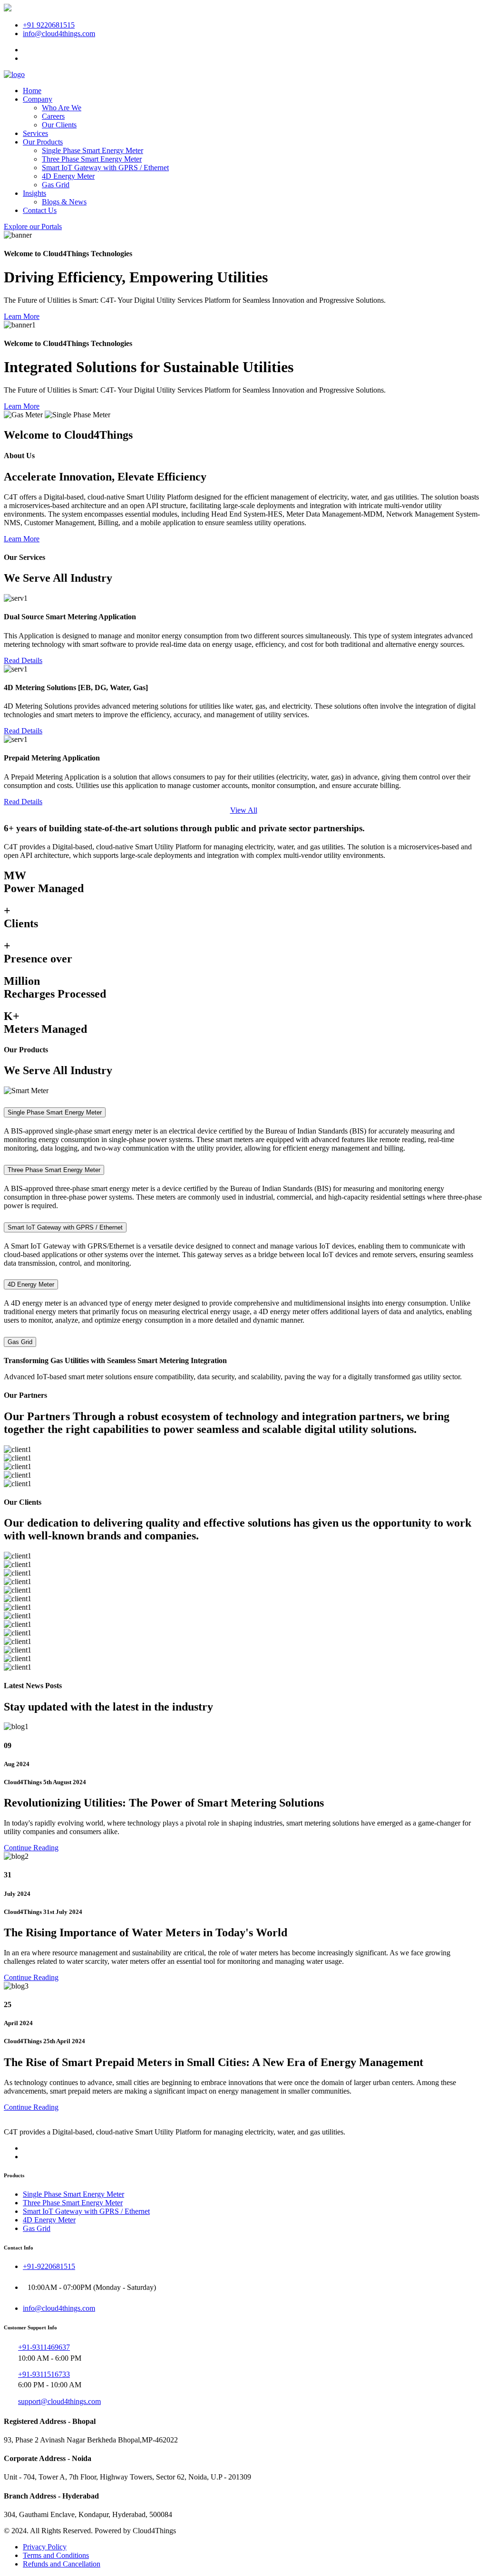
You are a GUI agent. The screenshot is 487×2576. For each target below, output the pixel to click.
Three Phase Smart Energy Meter (92, 159)
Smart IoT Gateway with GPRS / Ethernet (105, 168)
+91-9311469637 (44, 2347)
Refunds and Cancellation (62, 2564)
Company (38, 99)
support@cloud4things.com (59, 2401)
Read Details (23, 660)
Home (32, 91)
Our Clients (59, 125)
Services (35, 133)
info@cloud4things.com (59, 34)
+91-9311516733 (44, 2374)
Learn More (22, 316)
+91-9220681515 (49, 2266)
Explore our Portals (33, 226)
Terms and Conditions (56, 2555)
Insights (34, 193)
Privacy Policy (45, 2547)
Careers (53, 116)
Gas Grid (56, 185)
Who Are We (62, 108)
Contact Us (40, 210)
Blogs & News (64, 202)
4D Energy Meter (68, 176)
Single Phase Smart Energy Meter (93, 150)
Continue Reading (31, 1848)
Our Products (43, 142)
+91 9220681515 (49, 25)
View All (244, 810)
